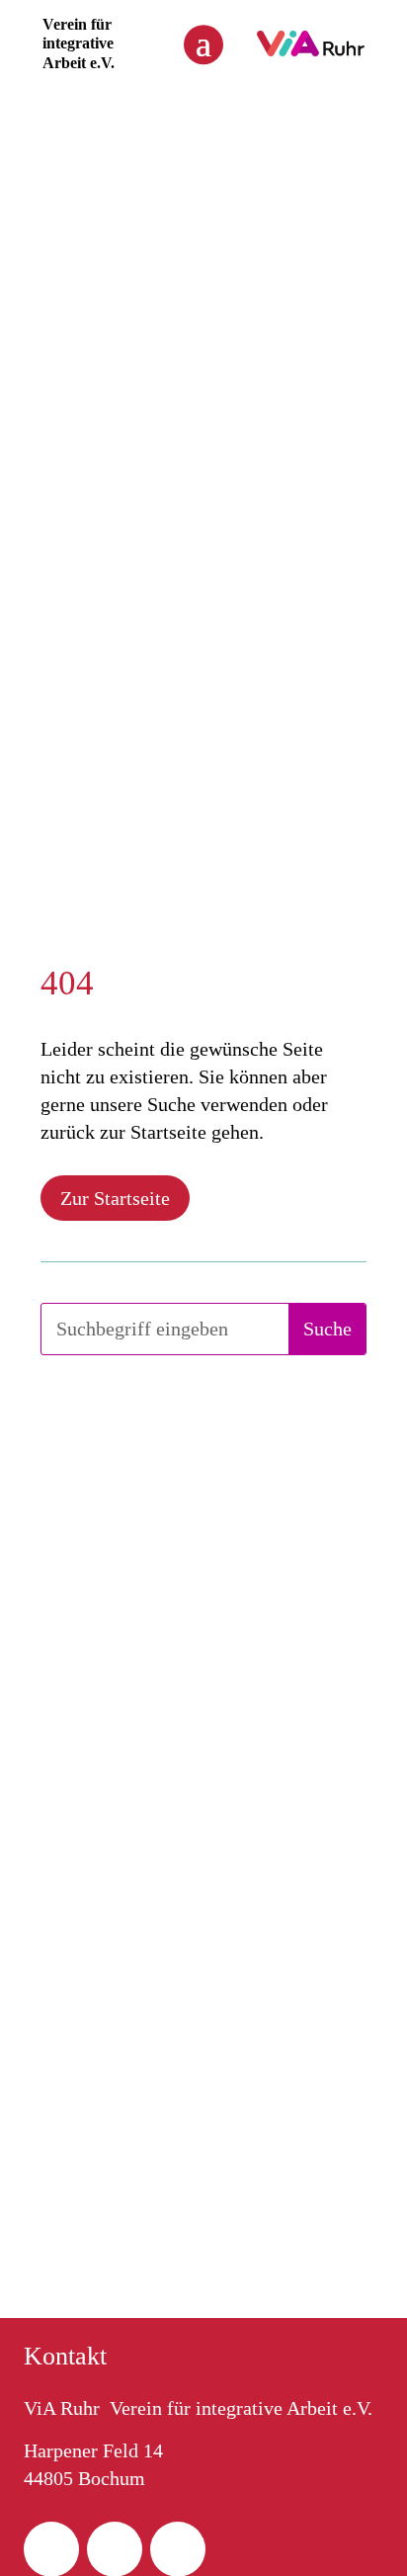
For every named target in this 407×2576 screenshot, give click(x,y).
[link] (311, 51)
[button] (203, 43)
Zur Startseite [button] (115, 1198)
